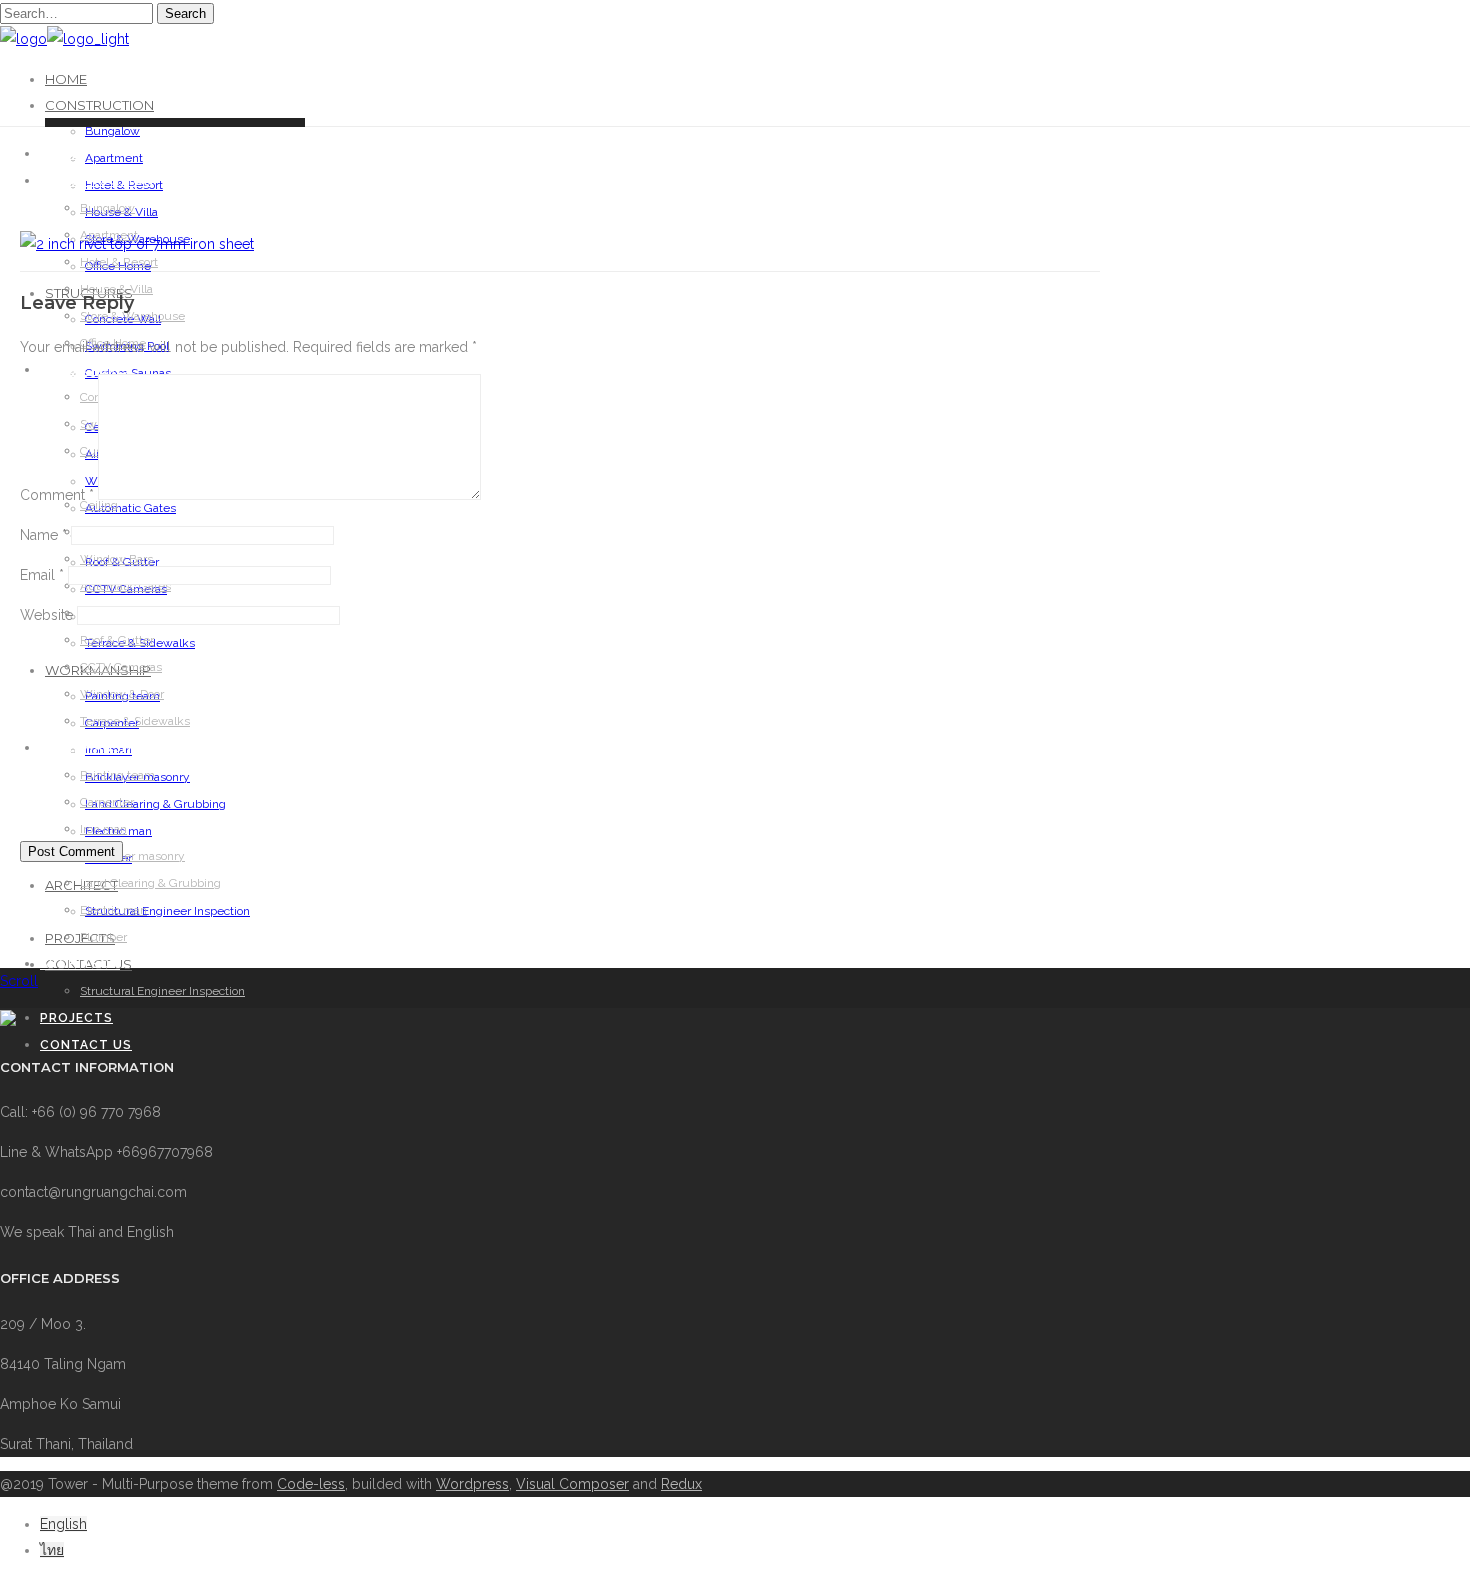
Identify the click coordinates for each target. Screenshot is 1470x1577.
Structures (87, 370)
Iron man (103, 829)
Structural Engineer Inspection (167, 911)
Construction (99, 105)
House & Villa (116, 289)
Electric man (113, 910)
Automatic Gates (130, 508)
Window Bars (116, 559)
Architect (80, 964)
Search (185, 13)
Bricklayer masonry (132, 856)
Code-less (311, 1484)
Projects (76, 1018)
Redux (681, 1484)
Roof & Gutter (117, 640)
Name (43, 535)
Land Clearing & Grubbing (150, 883)
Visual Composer (572, 1484)
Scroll (19, 981)
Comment (57, 495)
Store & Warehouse (132, 316)
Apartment (114, 158)
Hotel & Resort (119, 262)
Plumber (103, 937)
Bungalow (112, 131)
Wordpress (472, 1484)
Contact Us (86, 1045)
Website (46, 615)
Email (42, 575)
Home (66, 79)
